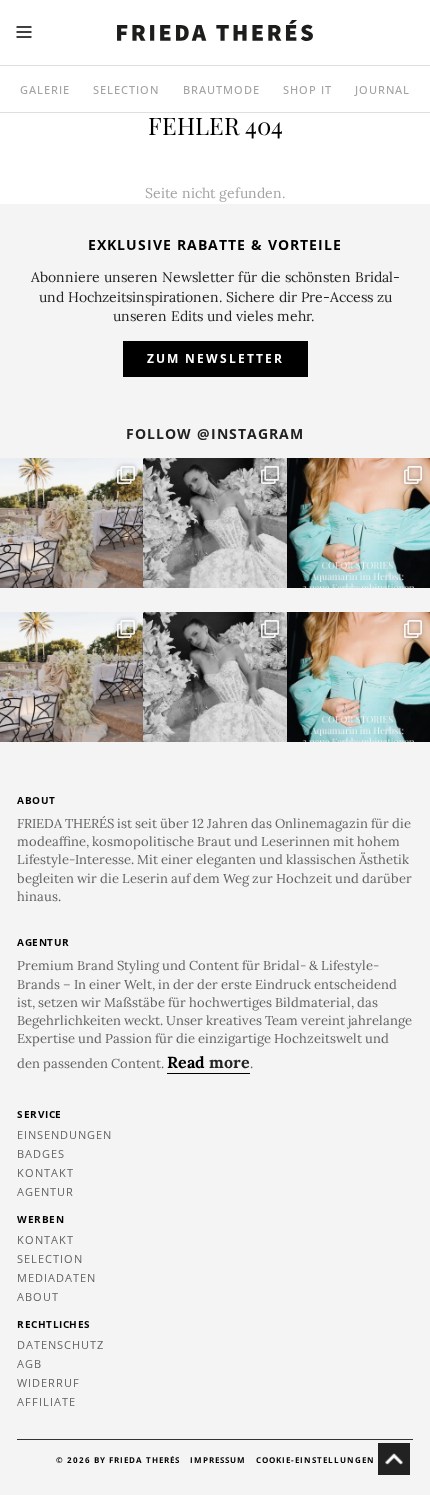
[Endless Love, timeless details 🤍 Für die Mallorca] (71, 523)
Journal (382, 89)
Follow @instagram (215, 433)
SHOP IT (307, 89)
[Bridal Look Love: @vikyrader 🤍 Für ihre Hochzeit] (214, 523)
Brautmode (221, 89)
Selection (126, 89)
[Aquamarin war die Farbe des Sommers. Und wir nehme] (358, 523)
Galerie (45, 89)
